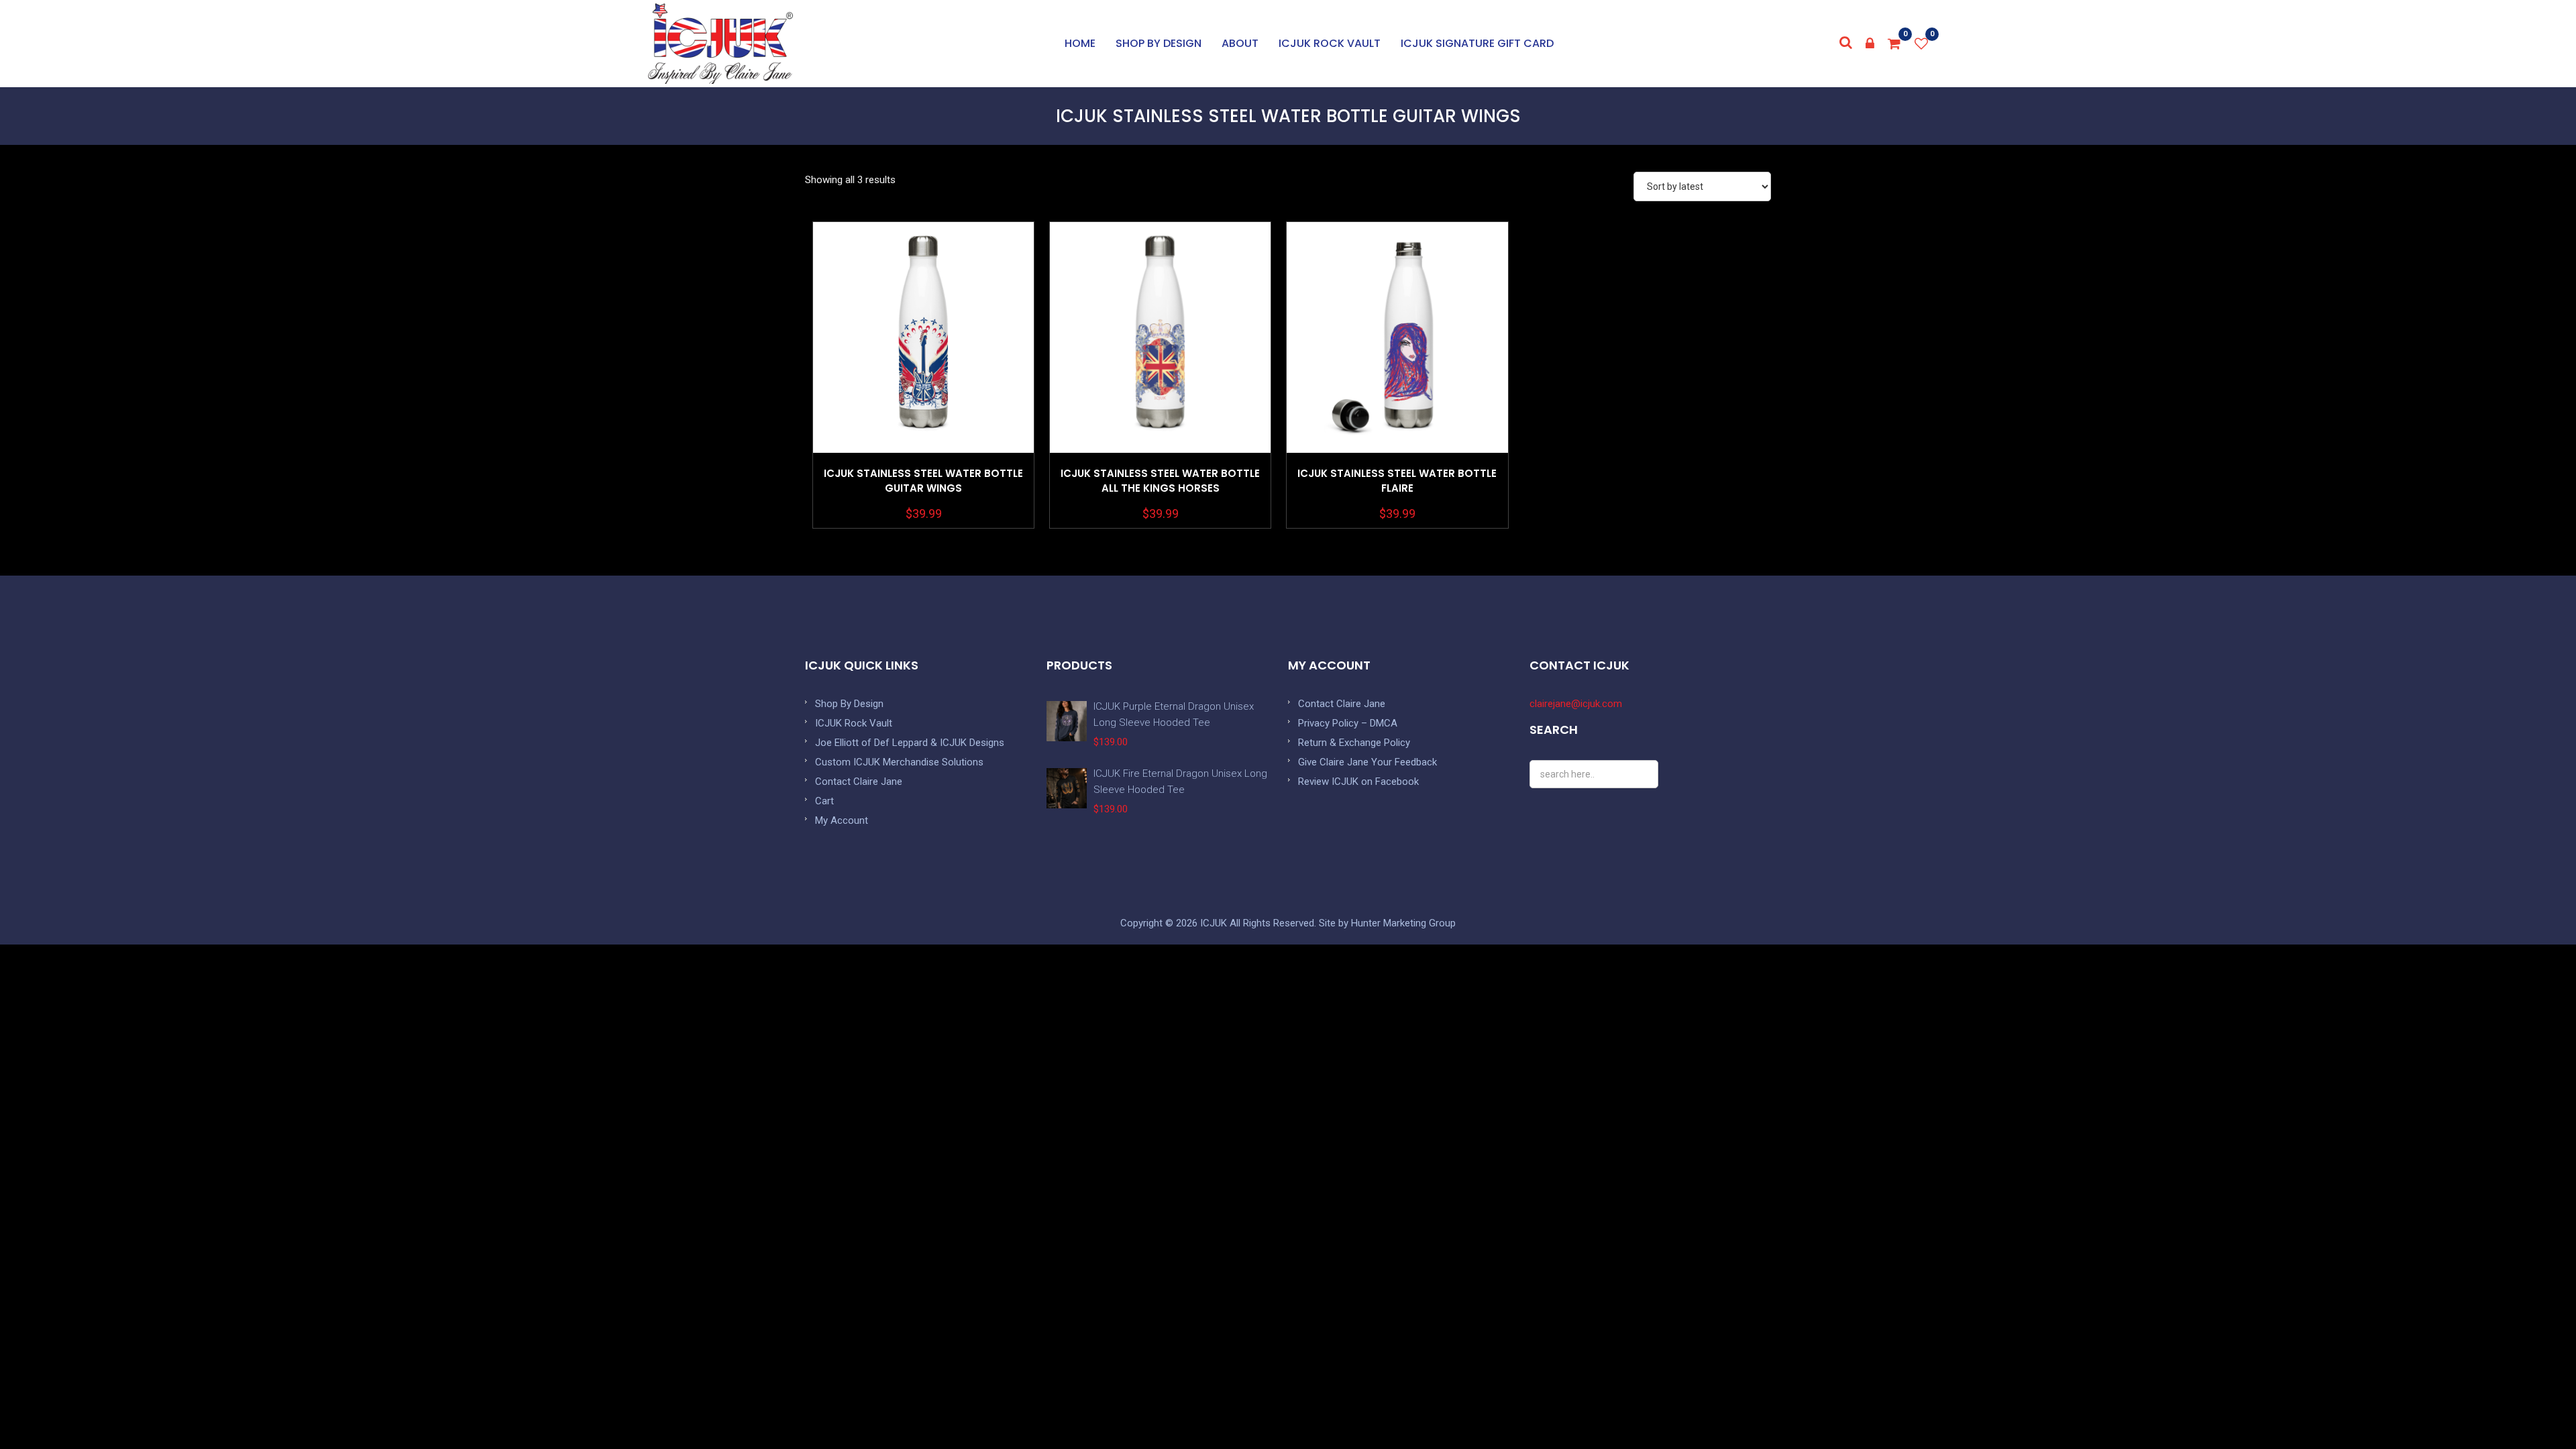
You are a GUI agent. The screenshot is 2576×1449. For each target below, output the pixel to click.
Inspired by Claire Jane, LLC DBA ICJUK (720, 44)
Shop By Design (849, 704)
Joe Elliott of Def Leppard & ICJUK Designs (910, 743)
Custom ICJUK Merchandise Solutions (899, 762)
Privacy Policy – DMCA (1348, 723)
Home (1080, 43)
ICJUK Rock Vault (1330, 43)
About (1240, 43)
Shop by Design (1159, 43)
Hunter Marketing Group (1403, 923)
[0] (1894, 44)
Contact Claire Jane (859, 782)
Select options (924, 371)
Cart (824, 801)
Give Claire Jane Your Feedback (1367, 762)
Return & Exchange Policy (1354, 743)
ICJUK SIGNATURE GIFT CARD (1477, 43)
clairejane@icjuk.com (1576, 704)
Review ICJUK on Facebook (1358, 782)
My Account (842, 820)
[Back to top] (2536, 1409)
